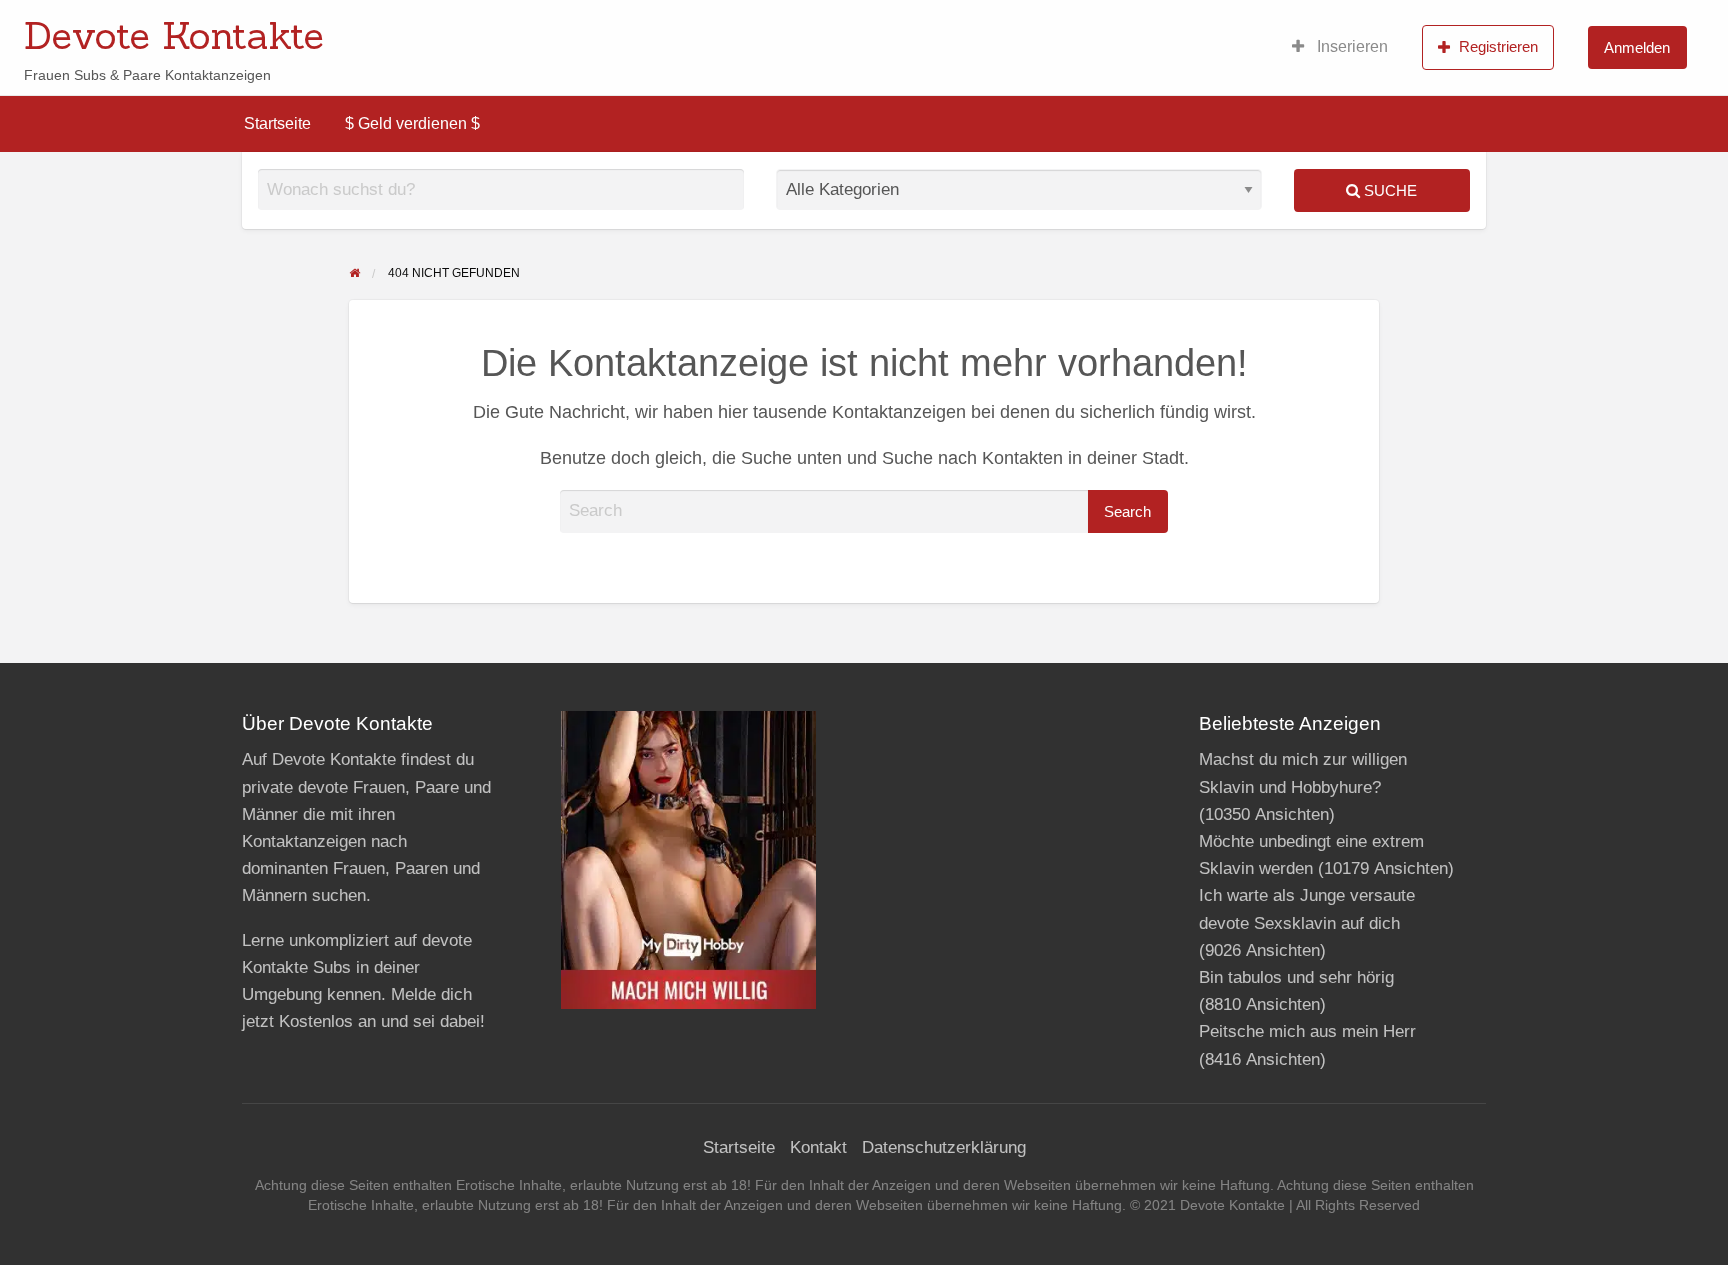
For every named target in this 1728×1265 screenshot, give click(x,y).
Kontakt (818, 1147)
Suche (1388, 190)
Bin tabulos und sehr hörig (1296, 977)
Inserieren (1350, 46)
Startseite (277, 123)
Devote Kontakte (174, 35)
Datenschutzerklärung (944, 1147)
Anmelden (1637, 47)
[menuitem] (1340, 47)
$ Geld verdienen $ (412, 123)
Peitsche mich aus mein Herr (1307, 1031)
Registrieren (1498, 46)
